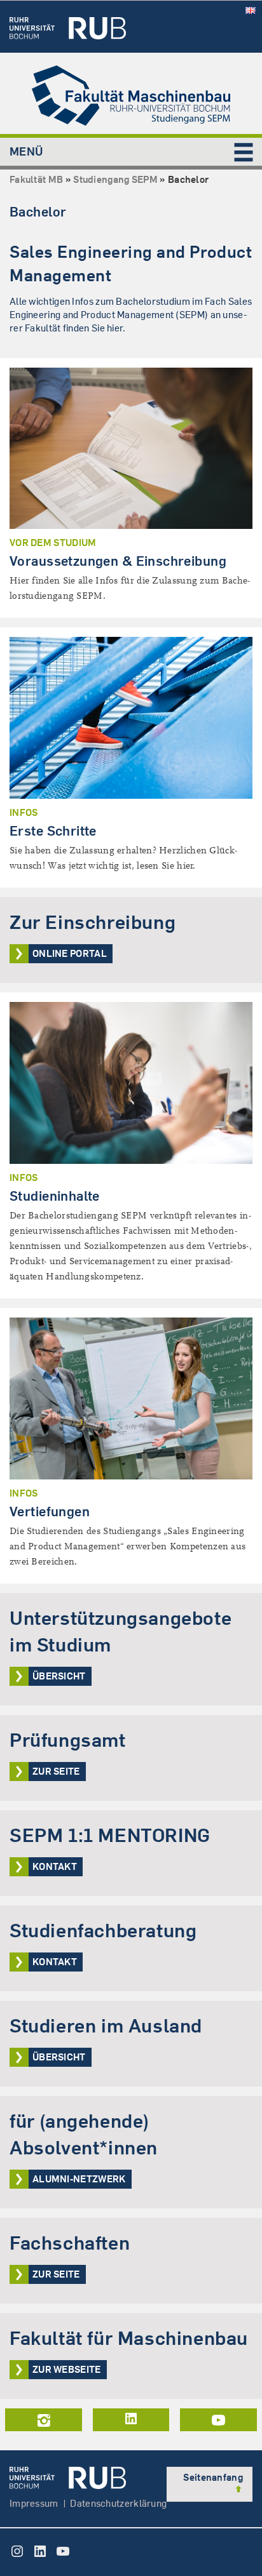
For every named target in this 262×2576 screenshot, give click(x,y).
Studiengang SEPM (115, 179)
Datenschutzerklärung (118, 2503)
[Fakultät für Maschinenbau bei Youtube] (218, 2420)
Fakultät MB (36, 179)
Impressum (34, 2503)
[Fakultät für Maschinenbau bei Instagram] (44, 2420)
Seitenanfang (213, 2477)
